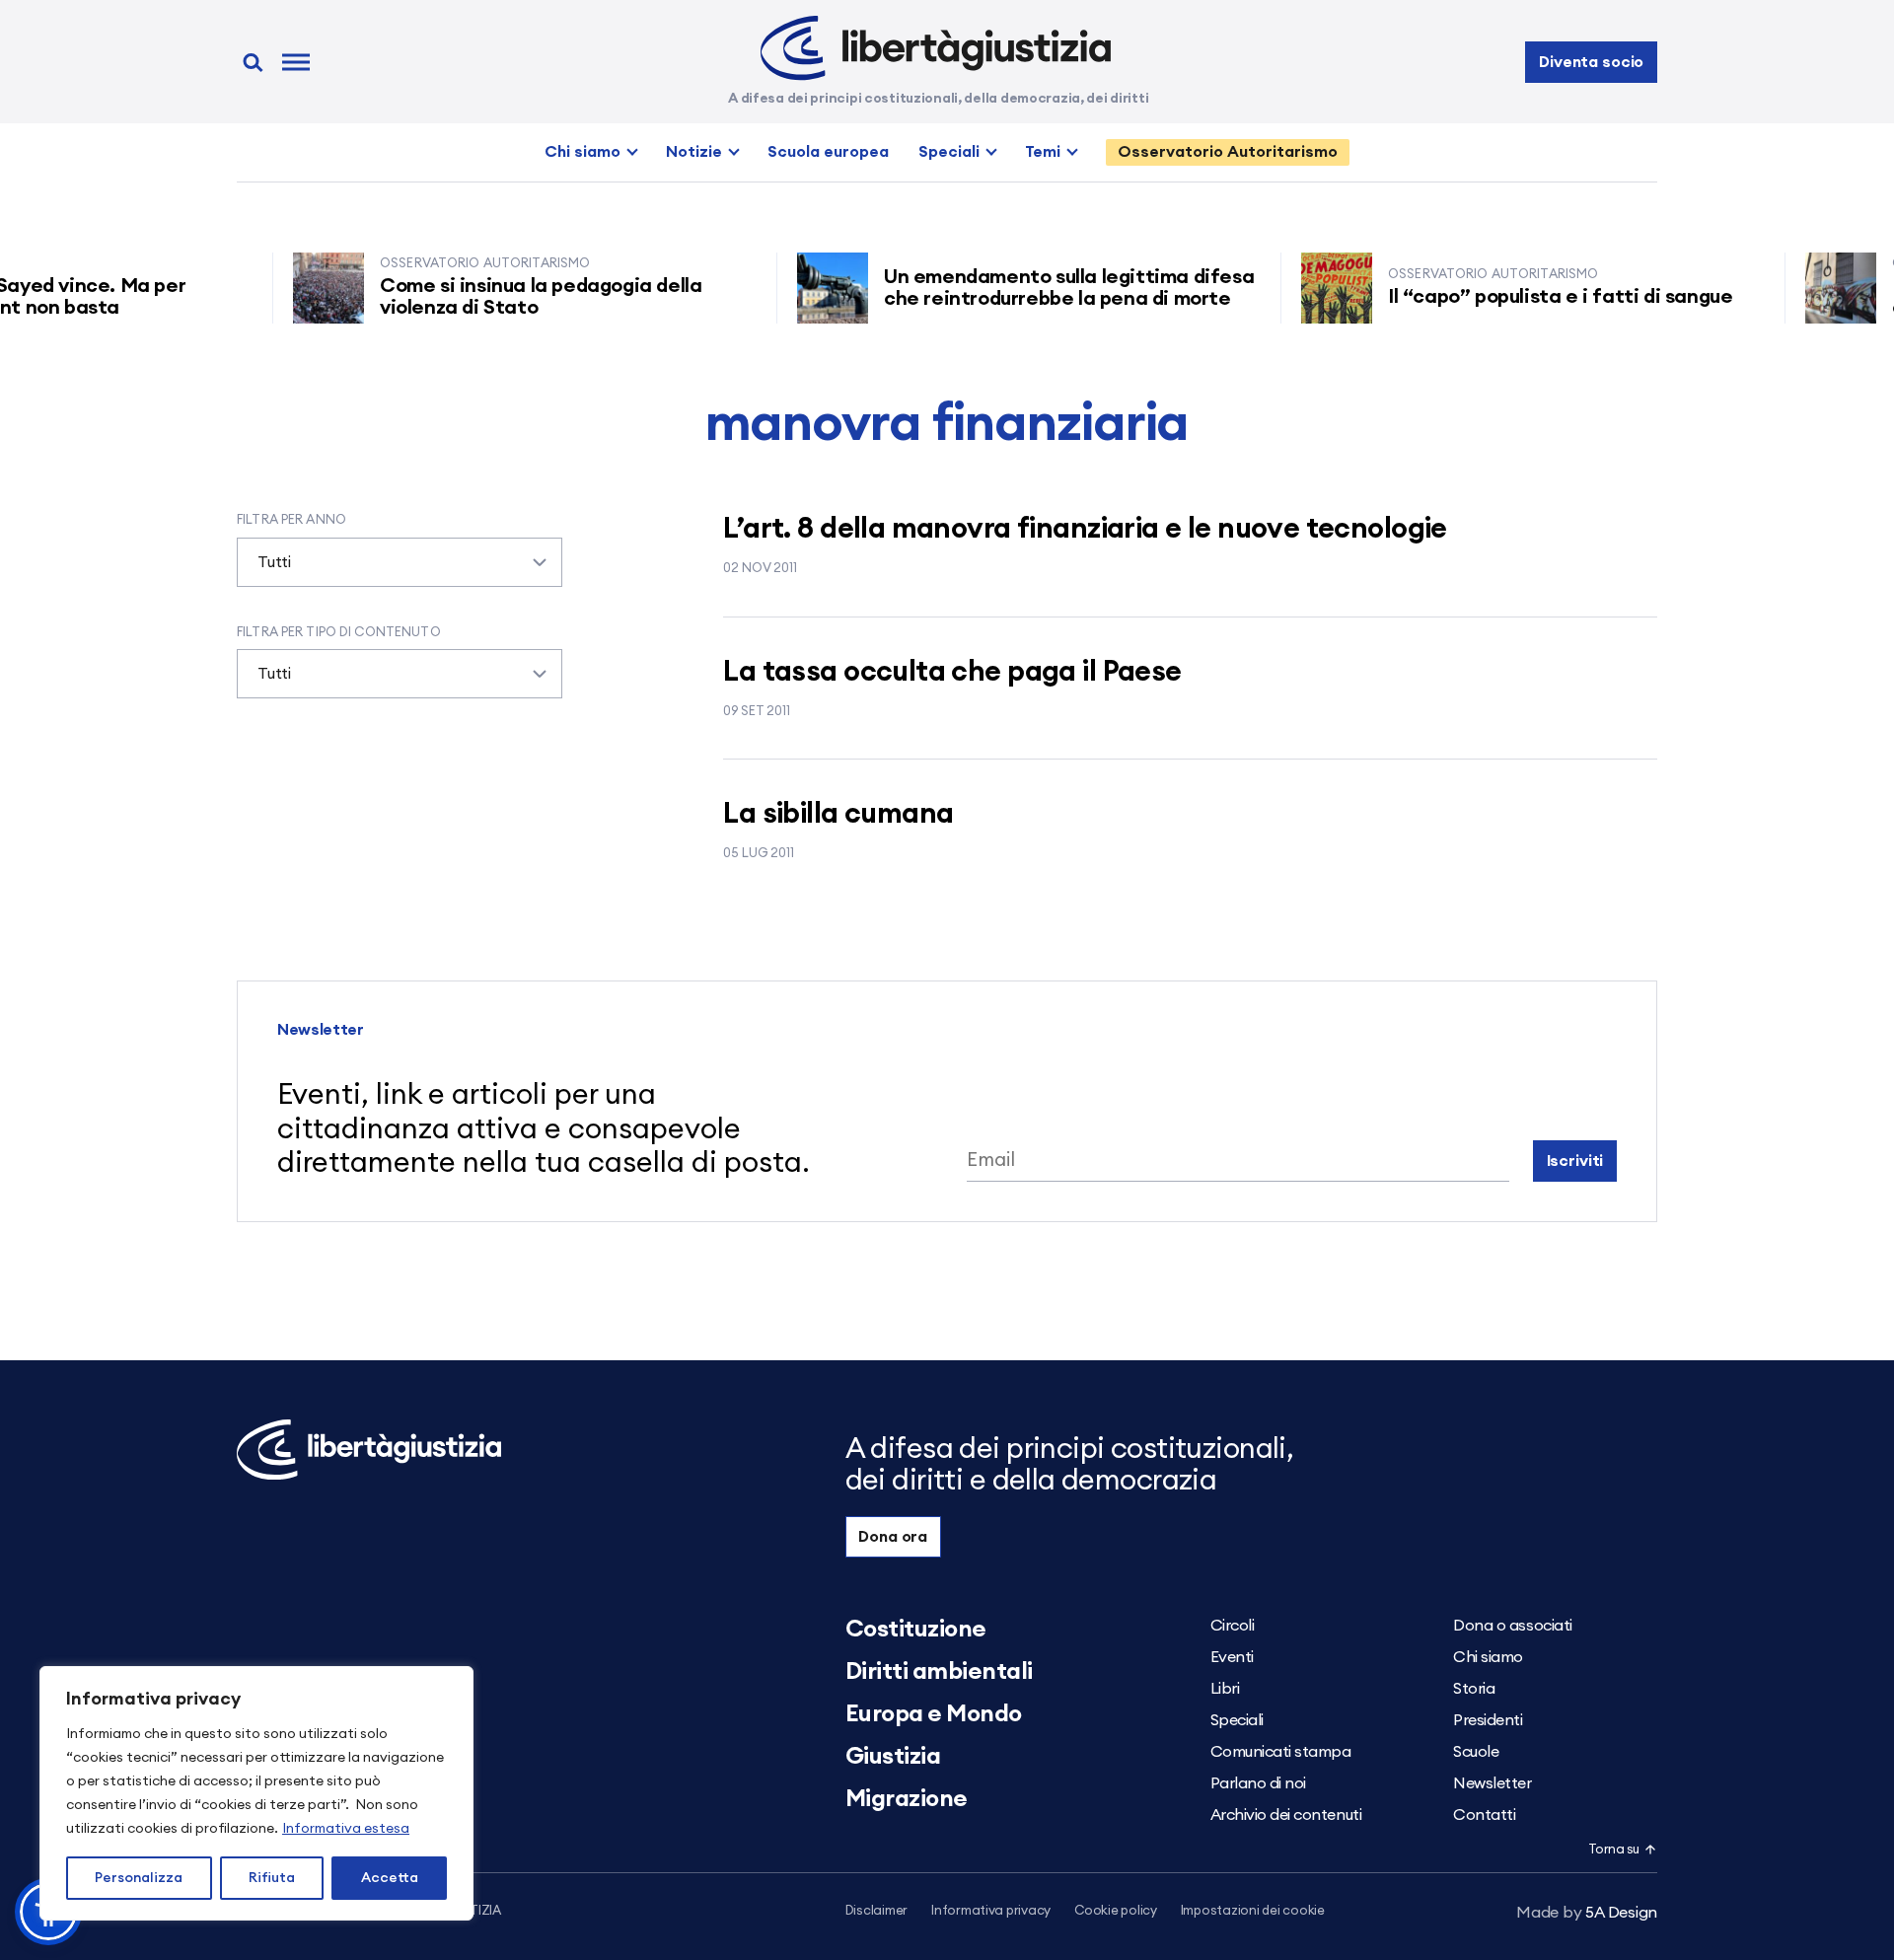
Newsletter (1492, 1783)
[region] (256, 1793)
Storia (1474, 1689)
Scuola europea (828, 152)
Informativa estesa (346, 1829)
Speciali (949, 152)
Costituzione (916, 1630)
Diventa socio (1591, 62)
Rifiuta (272, 1878)
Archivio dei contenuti (1286, 1815)
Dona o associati (1512, 1626)
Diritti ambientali (939, 1672)
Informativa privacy (991, 1911)
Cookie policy (1116, 1911)
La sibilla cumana (838, 814)
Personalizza (139, 1878)
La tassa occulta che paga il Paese (952, 672)
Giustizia (893, 1757)
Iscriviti (1575, 1161)
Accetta (390, 1878)
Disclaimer (876, 1911)
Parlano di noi (1258, 1783)
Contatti (1484, 1815)
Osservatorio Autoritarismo (1228, 152)
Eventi (1232, 1657)
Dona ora (893, 1537)
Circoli (1233, 1626)
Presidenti (1488, 1720)
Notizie (694, 152)
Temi (1043, 152)
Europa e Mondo (934, 1714)
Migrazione (907, 1799)
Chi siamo (583, 152)
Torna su (1614, 1850)
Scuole (1476, 1752)
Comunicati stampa (1281, 1752)
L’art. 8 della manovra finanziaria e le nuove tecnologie (1085, 529)
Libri (1225, 1689)
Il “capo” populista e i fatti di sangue (1524, 297)
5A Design (1587, 1913)
